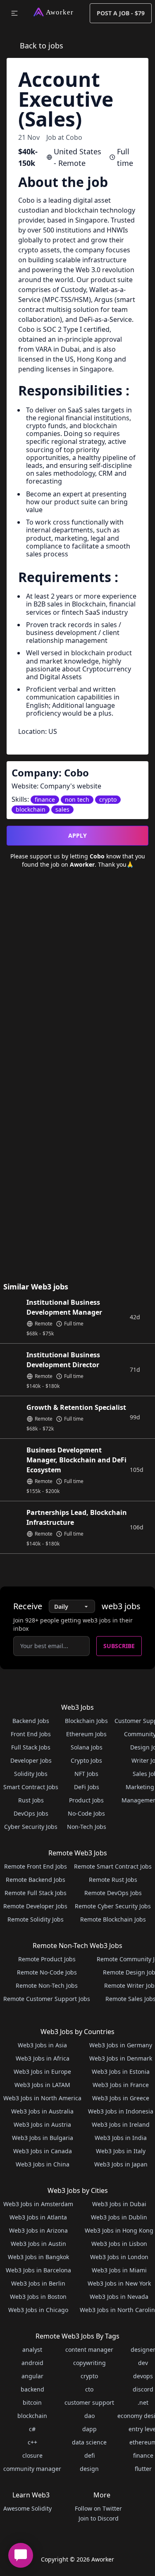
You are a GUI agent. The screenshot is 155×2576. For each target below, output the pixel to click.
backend (32, 2389)
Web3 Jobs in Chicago (38, 2310)
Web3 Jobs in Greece (121, 2098)
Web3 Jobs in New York (119, 2283)
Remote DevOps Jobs (113, 1893)
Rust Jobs (31, 1800)
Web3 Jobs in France (121, 2085)
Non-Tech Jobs (87, 1827)
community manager (32, 2469)
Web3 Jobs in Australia (42, 2111)
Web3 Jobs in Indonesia (121, 2111)
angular (32, 2376)
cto (89, 2389)
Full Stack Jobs (31, 1747)
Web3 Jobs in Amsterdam (38, 2204)
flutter (143, 2469)
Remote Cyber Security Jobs (113, 1906)
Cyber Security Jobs (31, 1827)
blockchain (32, 2416)
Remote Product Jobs (47, 1959)
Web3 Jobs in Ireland (121, 2124)
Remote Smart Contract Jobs (113, 1866)
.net (143, 2402)
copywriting (89, 2363)
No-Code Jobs (86, 1813)
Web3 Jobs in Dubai (119, 2204)
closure (32, 2455)
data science (89, 2442)
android (32, 2363)
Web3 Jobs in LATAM (42, 2085)
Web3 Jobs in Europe (42, 2072)
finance (143, 2455)
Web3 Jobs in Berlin (38, 2283)
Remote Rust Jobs (113, 1880)
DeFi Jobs (87, 1787)
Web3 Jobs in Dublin (119, 2217)
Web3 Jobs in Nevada (119, 2297)
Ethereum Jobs (86, 1734)
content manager (89, 2350)
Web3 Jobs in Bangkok (38, 2257)
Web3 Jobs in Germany (121, 2045)
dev (143, 2363)
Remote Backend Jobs (36, 1880)
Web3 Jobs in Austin (38, 2244)
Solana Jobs (87, 1747)
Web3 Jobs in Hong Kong (119, 2230)
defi (89, 2455)
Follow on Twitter (98, 2508)
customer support (89, 2402)
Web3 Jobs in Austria (42, 2124)
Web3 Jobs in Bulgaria (43, 2138)
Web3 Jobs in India (121, 2138)
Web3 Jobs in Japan (121, 2164)
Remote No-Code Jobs (47, 1972)
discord (143, 2389)
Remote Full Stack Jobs (36, 1893)
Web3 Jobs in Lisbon (119, 2244)
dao (89, 2416)
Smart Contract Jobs (31, 1787)
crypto (89, 2376)
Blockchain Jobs (86, 1721)
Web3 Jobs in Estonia (121, 2072)
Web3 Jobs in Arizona (38, 2230)
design (89, 2469)
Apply (77, 835)
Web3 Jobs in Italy (121, 2151)
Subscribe (119, 1646)
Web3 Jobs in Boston (38, 2297)
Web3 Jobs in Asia (42, 2045)
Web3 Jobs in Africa (43, 2058)
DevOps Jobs (31, 1813)
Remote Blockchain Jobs (113, 1919)
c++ (32, 2442)
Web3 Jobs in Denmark (121, 2058)
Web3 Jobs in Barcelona (38, 2270)
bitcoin (32, 2402)
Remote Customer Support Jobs (47, 1999)
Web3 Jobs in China (43, 2164)
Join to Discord (99, 2518)
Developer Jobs (31, 1760)
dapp (89, 2429)
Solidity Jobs (31, 1774)
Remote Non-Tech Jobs (47, 1985)
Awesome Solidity (27, 2508)
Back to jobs (42, 46)
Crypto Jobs (86, 1760)
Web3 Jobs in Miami (119, 2270)
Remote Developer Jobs (35, 1906)
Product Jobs (86, 1800)
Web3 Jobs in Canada (43, 2151)
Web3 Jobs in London (119, 2257)
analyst (32, 2350)
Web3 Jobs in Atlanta (38, 2217)
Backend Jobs (31, 1721)
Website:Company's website (56, 786)
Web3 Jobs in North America (42, 2098)
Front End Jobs (31, 1734)
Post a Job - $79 (121, 13)
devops (143, 2376)
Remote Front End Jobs (36, 1866)
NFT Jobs (86, 1774)
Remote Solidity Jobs (36, 1919)
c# (32, 2429)
